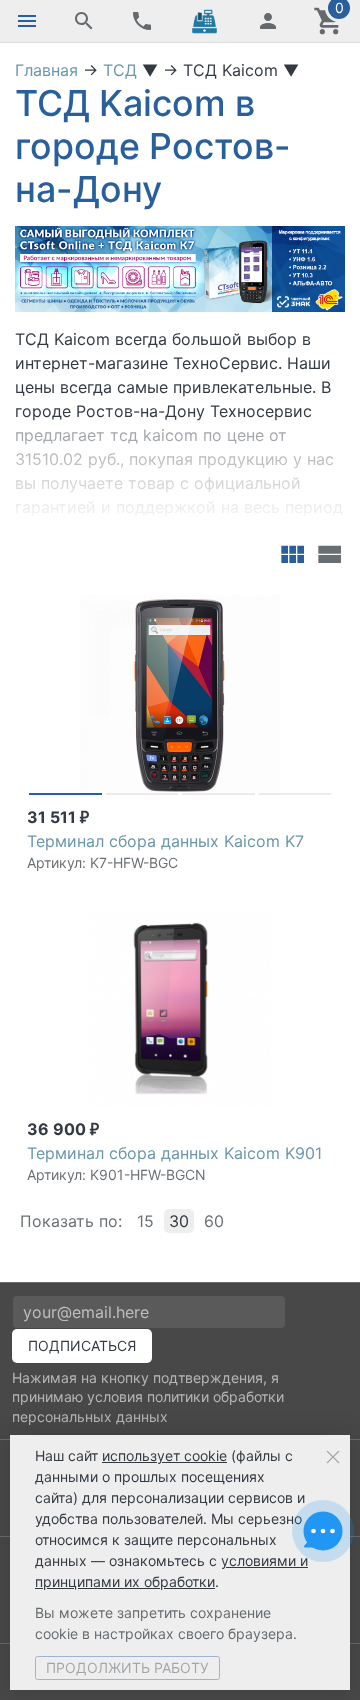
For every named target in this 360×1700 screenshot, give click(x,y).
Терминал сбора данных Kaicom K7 (165, 841)
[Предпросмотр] (180, 695)
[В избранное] (314, 604)
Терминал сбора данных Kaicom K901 (174, 1153)
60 (214, 1221)
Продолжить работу (127, 1667)
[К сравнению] (282, 604)
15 (145, 1221)
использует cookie (164, 1455)
